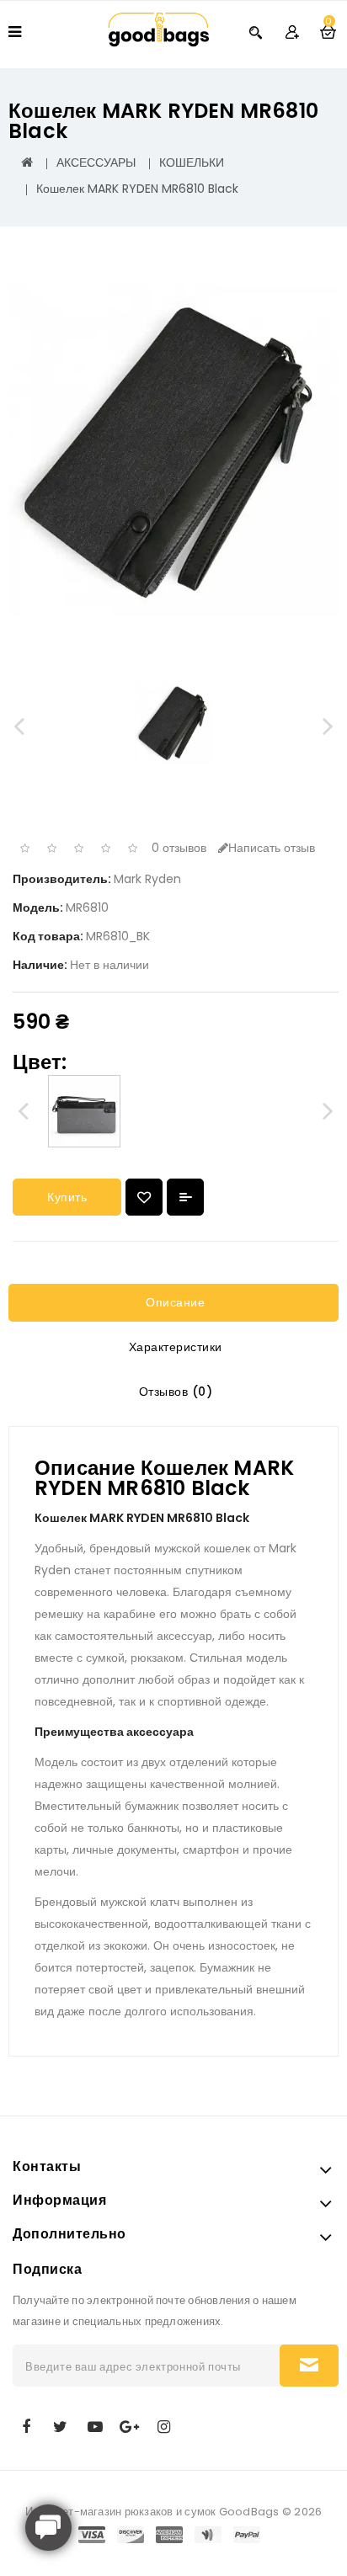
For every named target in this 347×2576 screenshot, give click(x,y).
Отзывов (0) (173, 1392)
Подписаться (309, 2366)
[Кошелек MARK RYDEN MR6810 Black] (173, 452)
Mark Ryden (147, 879)
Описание (174, 1302)
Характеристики (173, 1347)
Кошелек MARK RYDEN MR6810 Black (137, 189)
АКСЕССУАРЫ (96, 162)
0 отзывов (179, 848)
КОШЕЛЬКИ (192, 162)
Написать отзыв (272, 848)
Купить (67, 1197)
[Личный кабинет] (292, 32)
